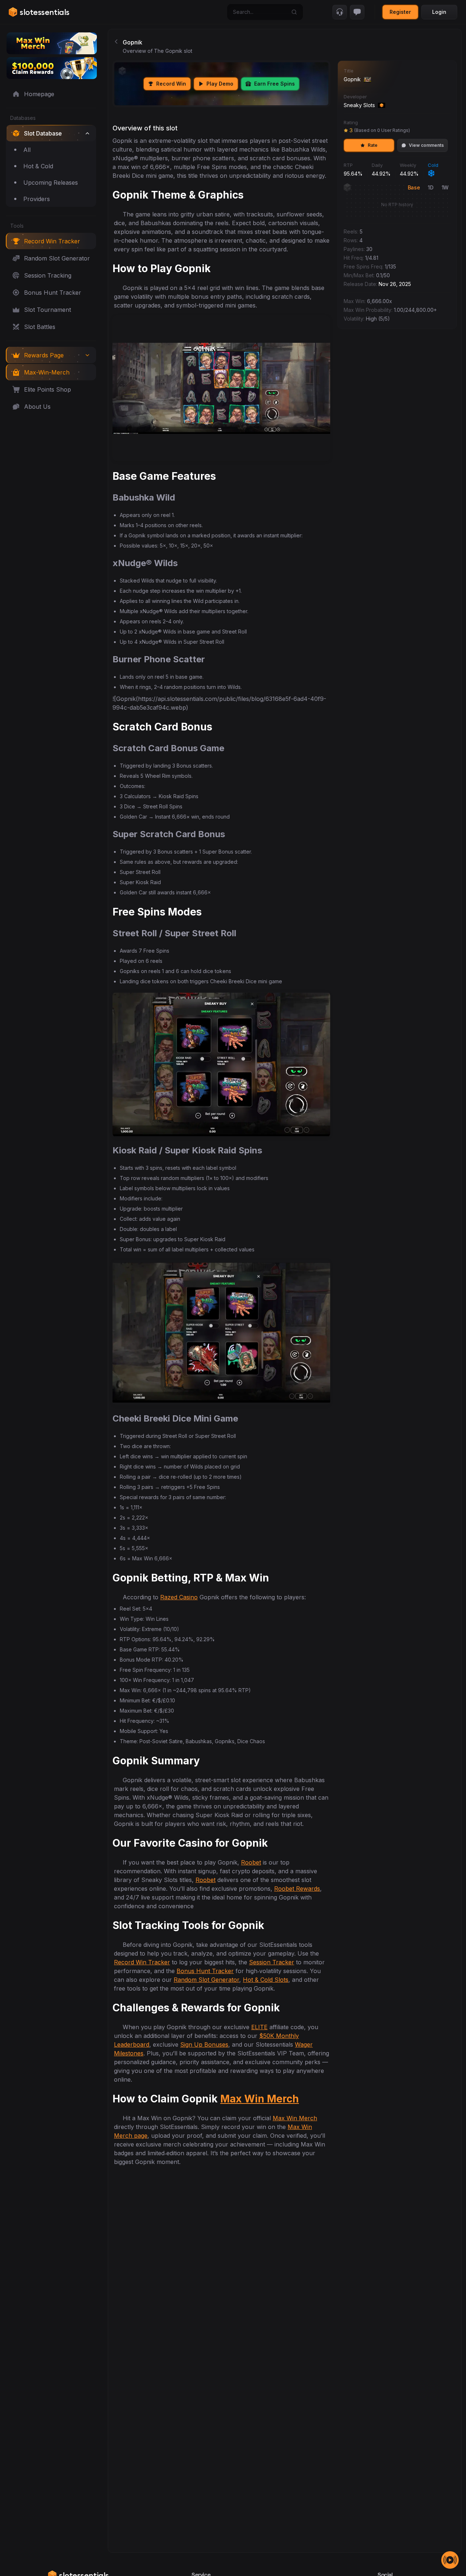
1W (445, 187)
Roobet (251, 1862)
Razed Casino (179, 1597)
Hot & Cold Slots (266, 1980)
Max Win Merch (260, 2099)
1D (431, 187)
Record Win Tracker (142, 1962)
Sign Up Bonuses (204, 2044)
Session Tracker (272, 1962)
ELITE (259, 2027)
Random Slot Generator (206, 1980)
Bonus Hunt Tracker (205, 1971)
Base (414, 187)
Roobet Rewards (297, 1889)
